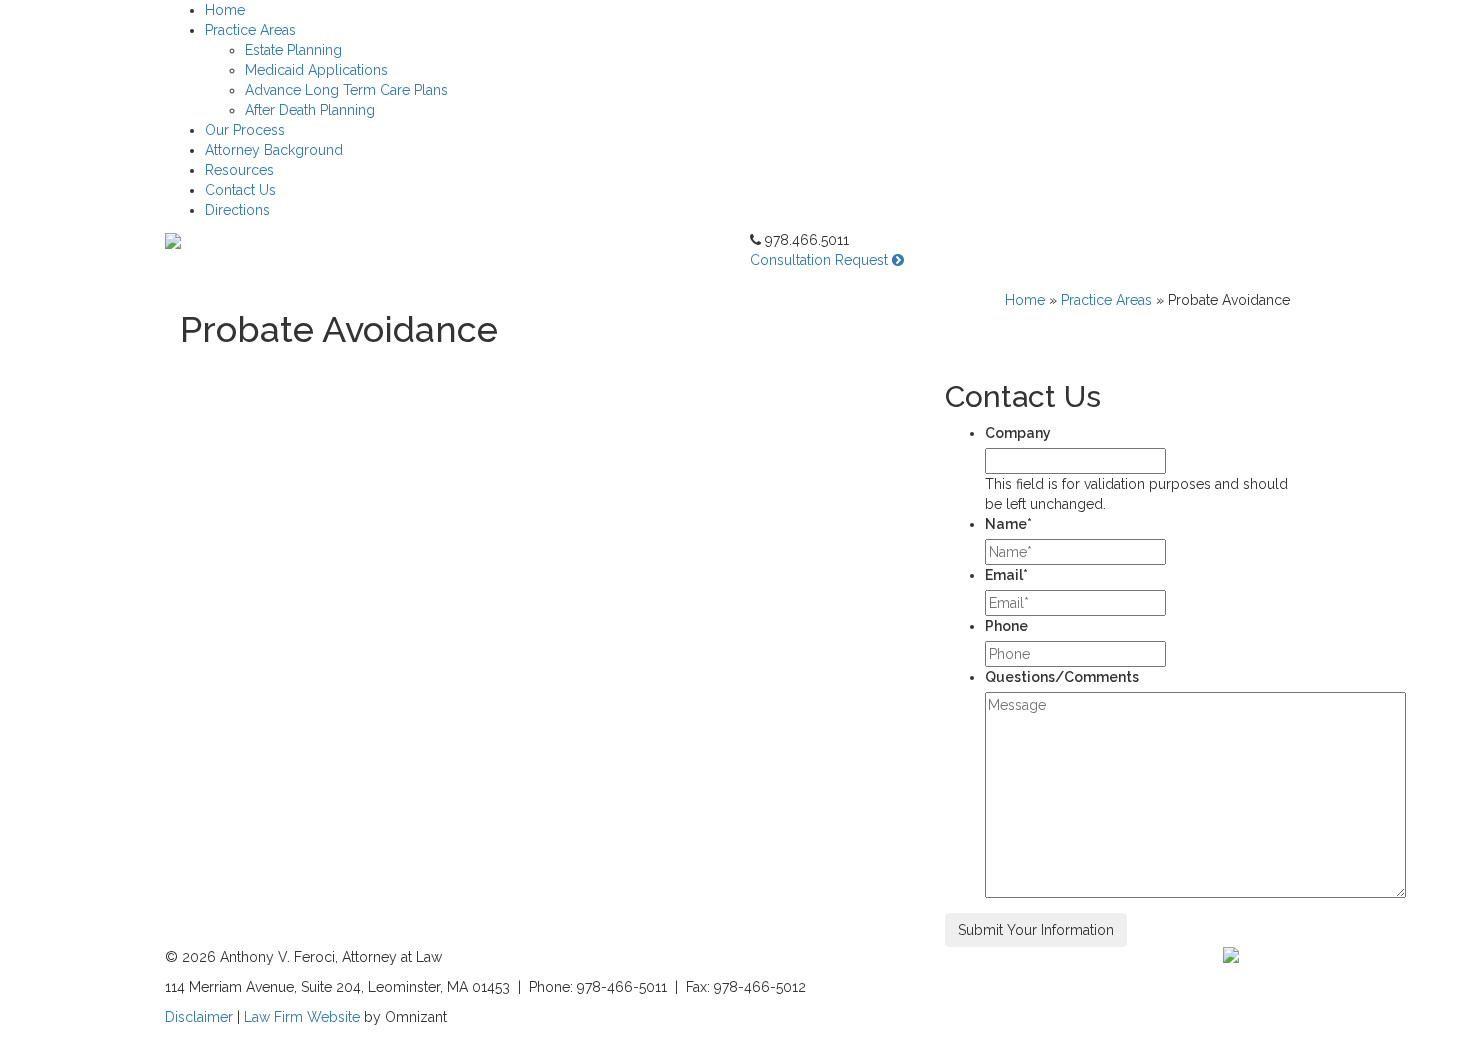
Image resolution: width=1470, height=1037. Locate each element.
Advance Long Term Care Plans (346, 90)
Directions (237, 210)
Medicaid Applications (316, 70)
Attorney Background (274, 150)
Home (225, 10)
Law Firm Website (304, 1017)
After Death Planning (310, 110)
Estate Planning (293, 50)
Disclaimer (199, 1017)
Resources (239, 170)
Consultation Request (821, 260)
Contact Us (240, 190)
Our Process (245, 130)
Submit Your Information (1036, 930)
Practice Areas (250, 30)
